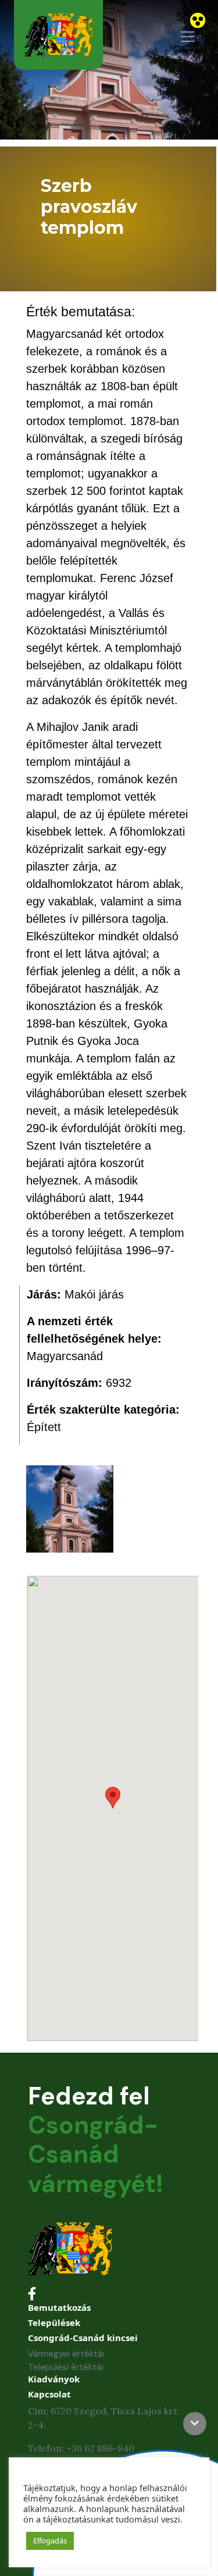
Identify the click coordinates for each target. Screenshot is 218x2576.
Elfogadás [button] (50, 2541)
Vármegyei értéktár (67, 2354)
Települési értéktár (66, 2367)
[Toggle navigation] (188, 37)
